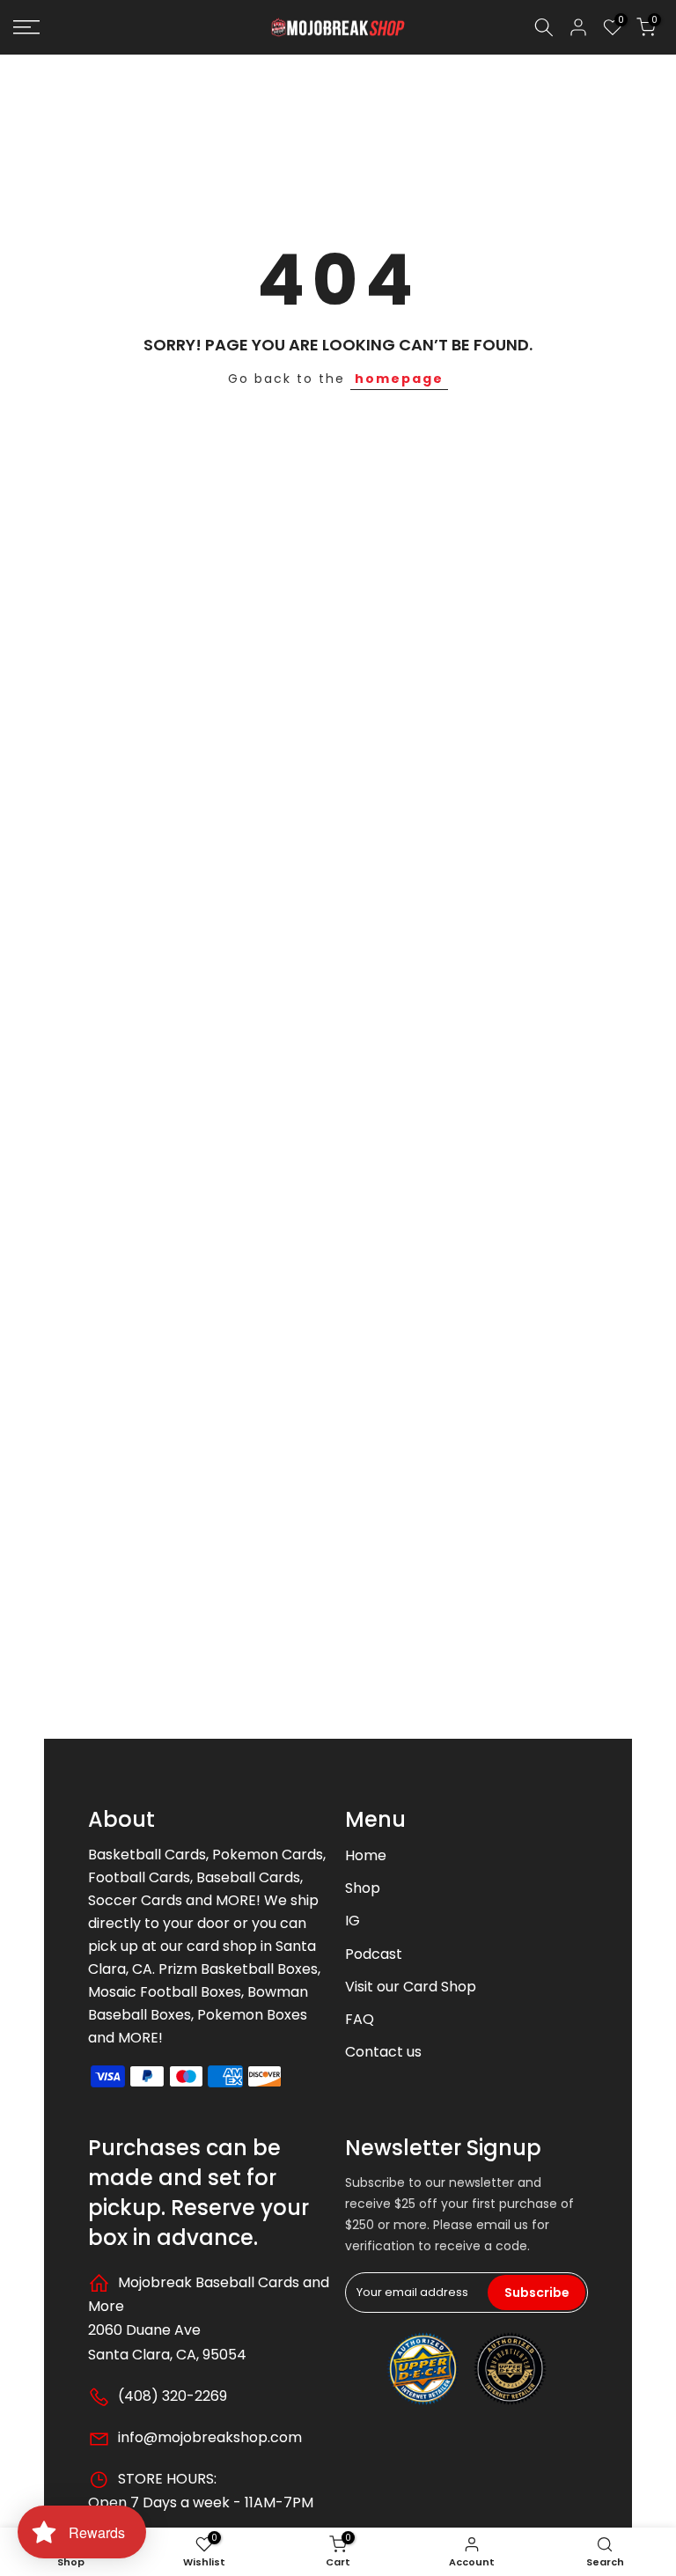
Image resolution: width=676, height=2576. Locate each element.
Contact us (383, 2052)
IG (353, 1921)
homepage (399, 379)
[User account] (578, 27)
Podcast (374, 1954)
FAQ (360, 2019)
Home (366, 1855)
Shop (363, 1888)
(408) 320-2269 (171, 2396)
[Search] (544, 27)
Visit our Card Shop (411, 1987)
